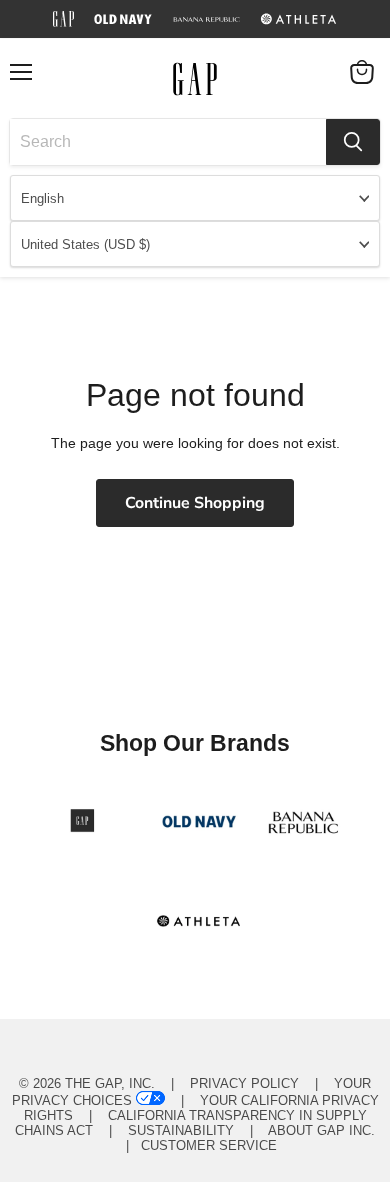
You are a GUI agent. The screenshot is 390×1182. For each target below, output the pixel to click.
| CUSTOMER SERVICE (195, 1145)
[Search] (353, 142)
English (42, 198)
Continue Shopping (195, 503)
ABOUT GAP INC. (321, 1130)
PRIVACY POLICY (244, 1083)
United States (85, 244)
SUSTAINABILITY (181, 1130)
